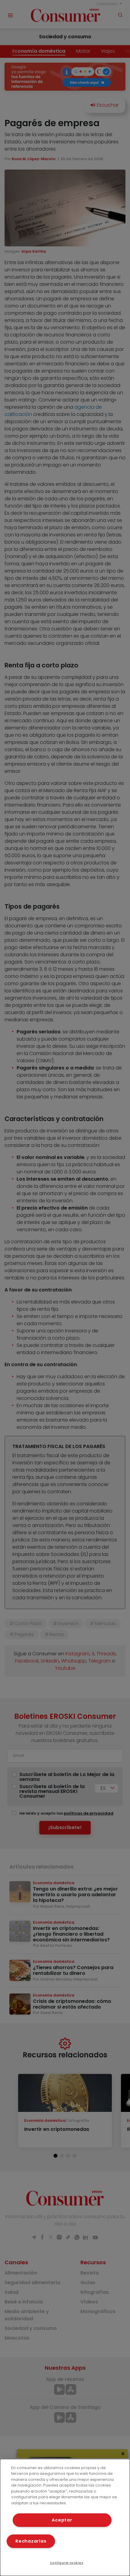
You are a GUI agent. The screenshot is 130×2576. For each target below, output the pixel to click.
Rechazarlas (31, 2541)
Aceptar (62, 2520)
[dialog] (65, 2517)
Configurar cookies (67, 2563)
